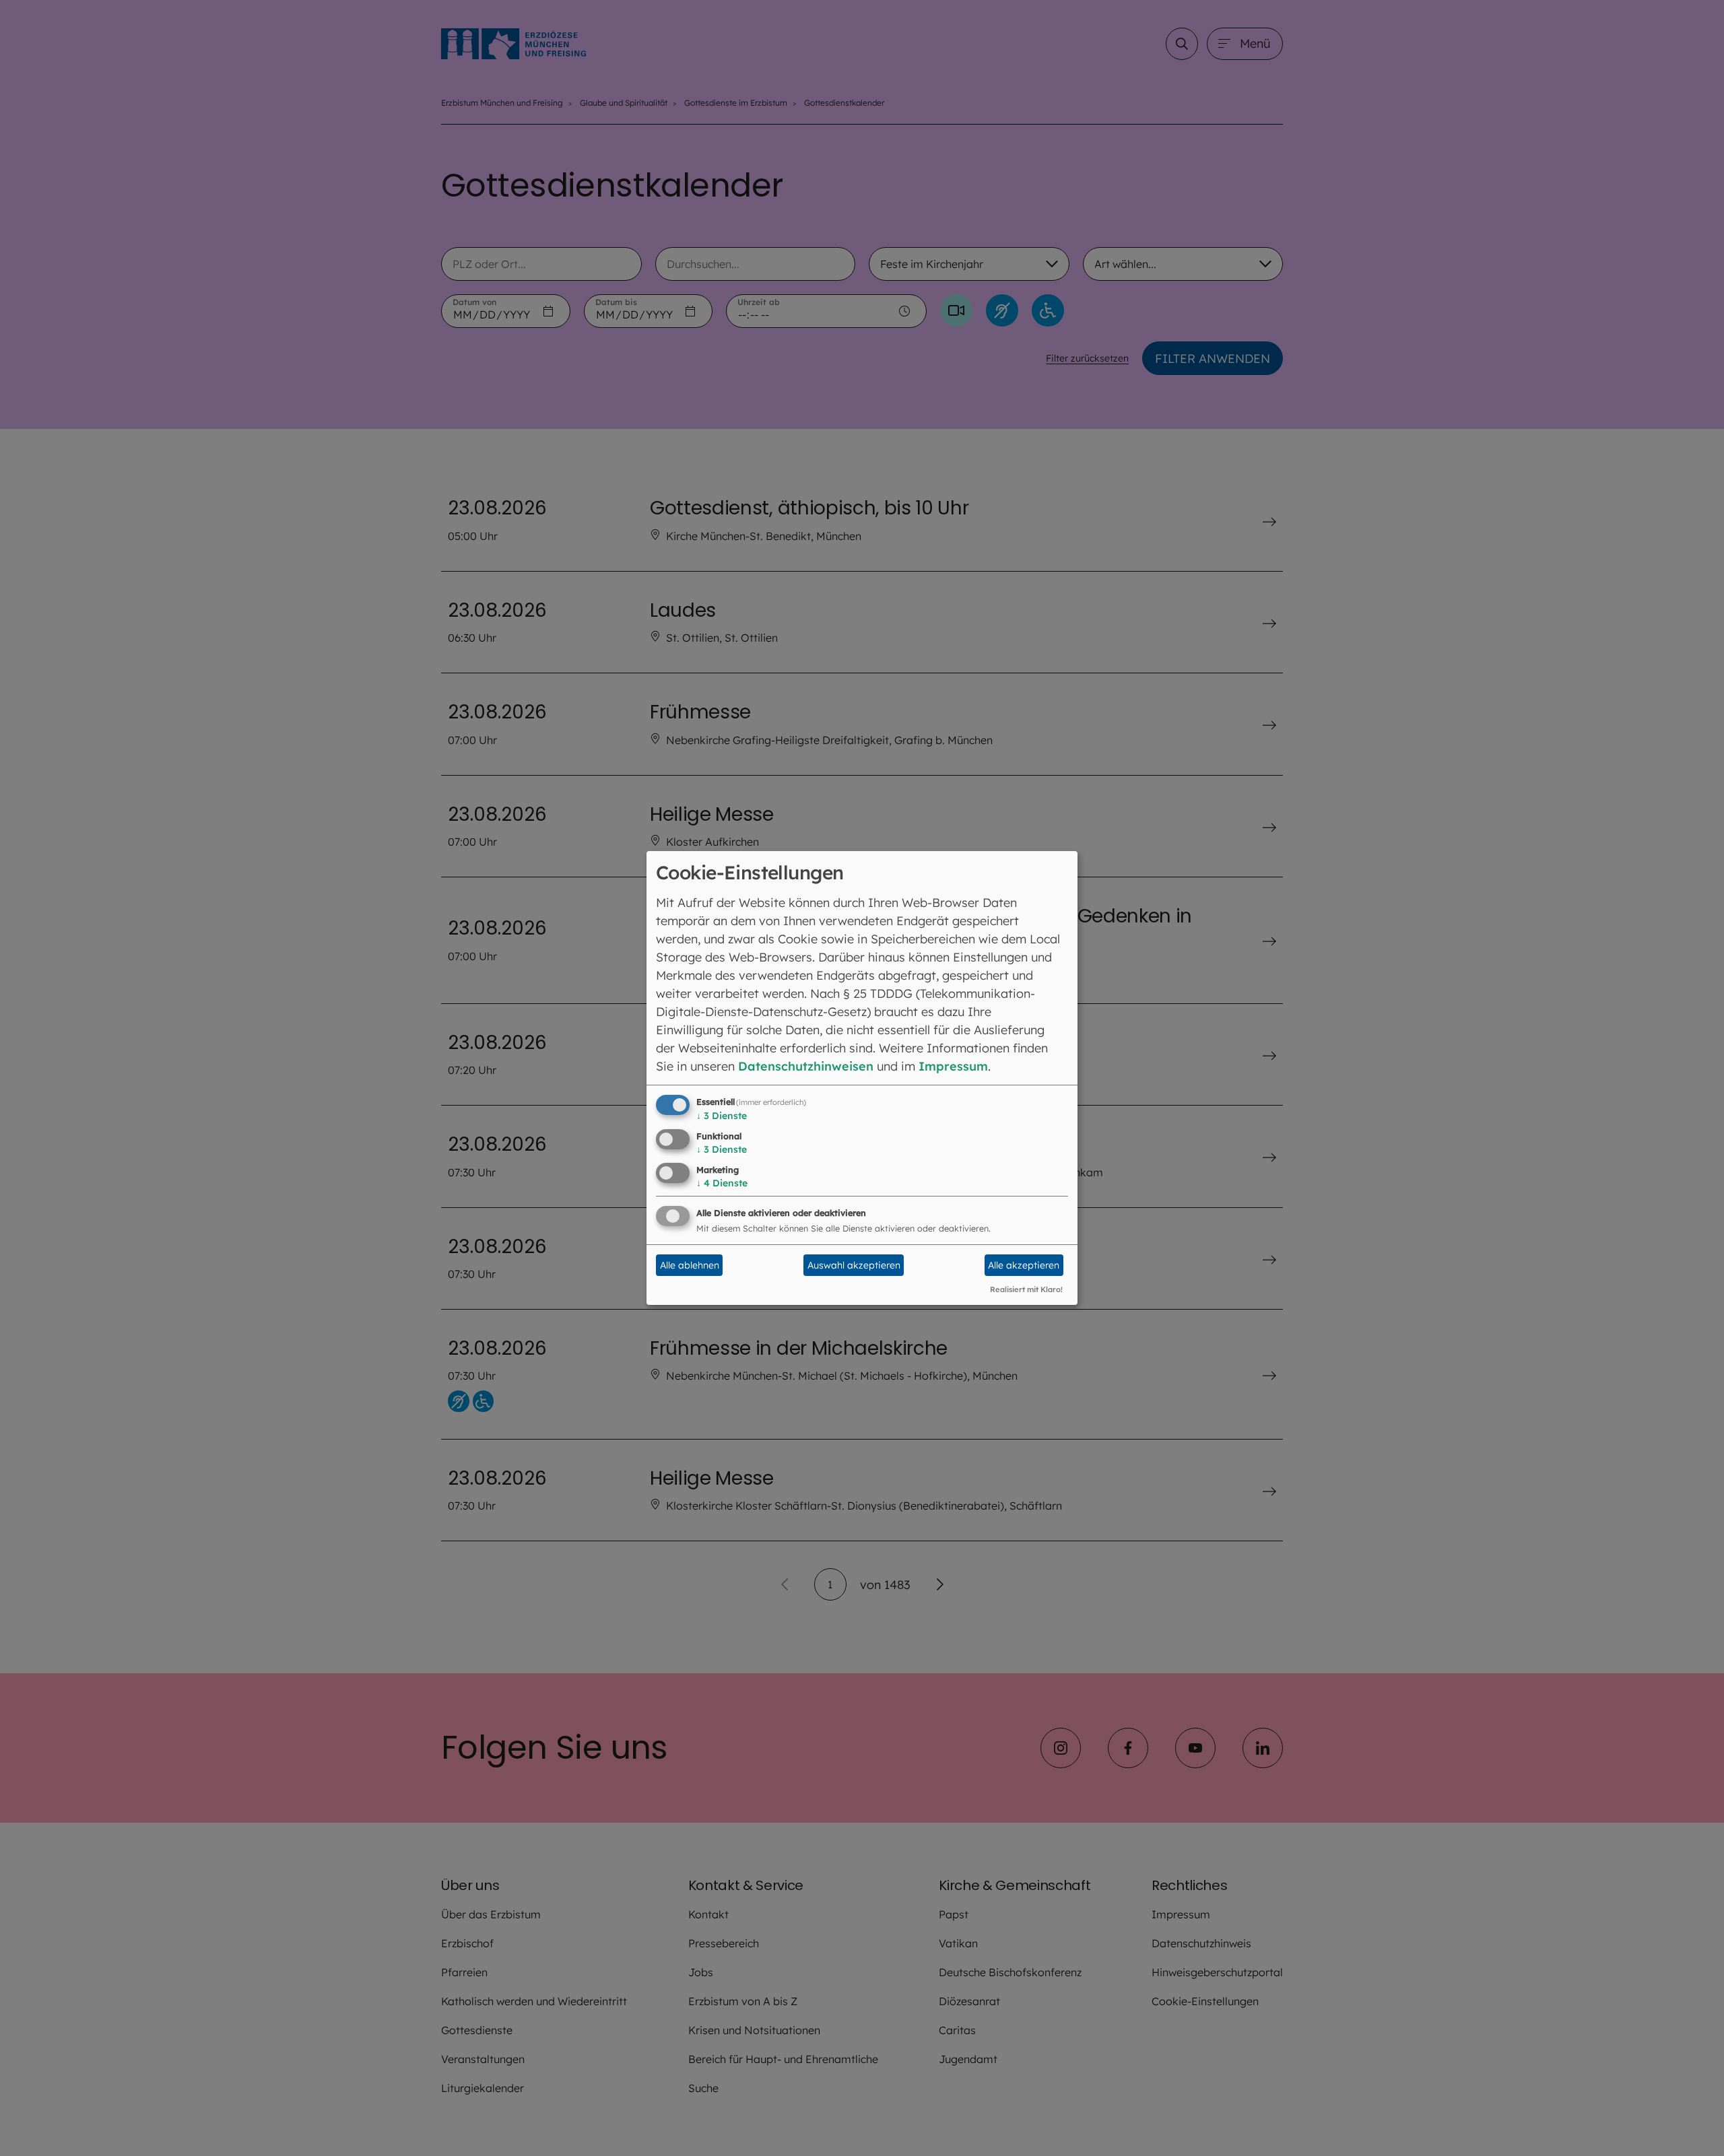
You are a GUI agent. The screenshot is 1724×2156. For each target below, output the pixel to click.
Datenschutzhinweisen (806, 1066)
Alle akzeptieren (1024, 1265)
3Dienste (722, 1116)
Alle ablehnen (690, 1265)
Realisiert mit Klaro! (1026, 1289)
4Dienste (722, 1183)
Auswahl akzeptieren (854, 1265)
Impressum (953, 1066)
